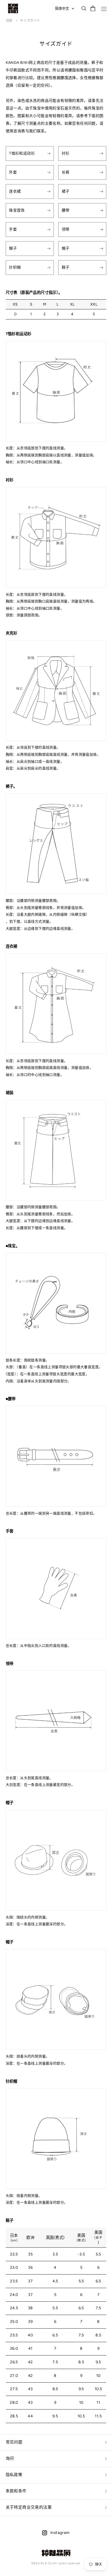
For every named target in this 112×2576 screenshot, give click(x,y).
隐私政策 (14, 2475)
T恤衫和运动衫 (22, 153)
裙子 (66, 191)
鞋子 (66, 267)
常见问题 (14, 2442)
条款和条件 (16, 2491)
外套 (13, 172)
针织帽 (15, 267)
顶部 (10, 21)
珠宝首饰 (17, 210)
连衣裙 (15, 191)
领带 (66, 229)
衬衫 (66, 153)
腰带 (66, 210)
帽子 (13, 248)
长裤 (66, 172)
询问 (10, 2458)
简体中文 (62, 8)
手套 (13, 229)
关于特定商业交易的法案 (29, 2507)
